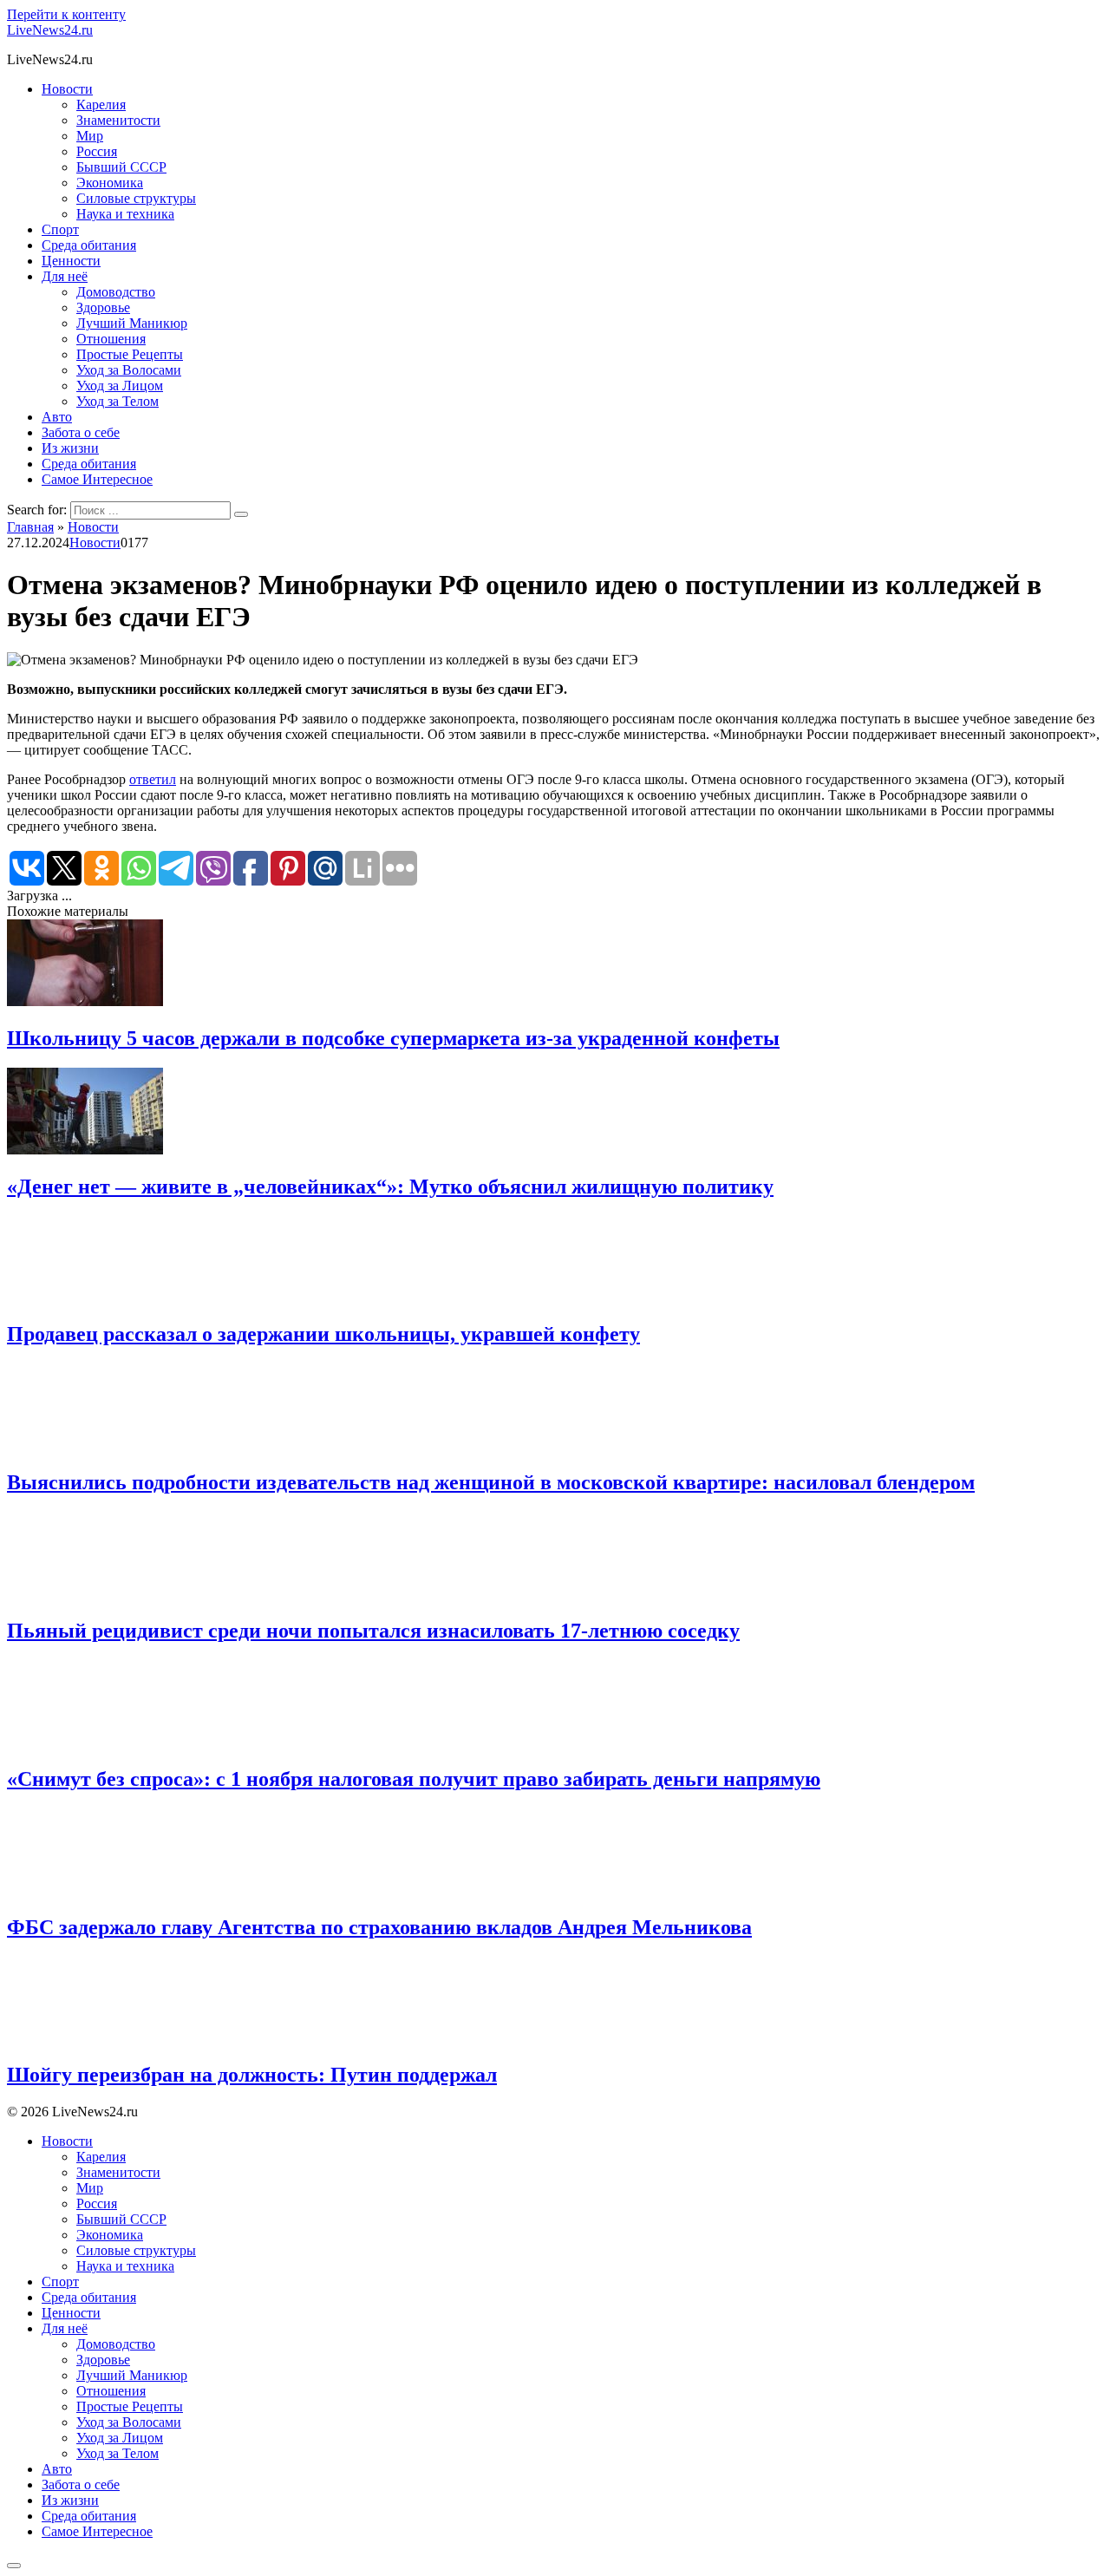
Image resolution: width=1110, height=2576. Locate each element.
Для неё (65, 276)
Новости (67, 89)
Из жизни (70, 448)
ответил (153, 779)
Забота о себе (81, 432)
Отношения (111, 339)
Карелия (101, 105)
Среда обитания (89, 245)
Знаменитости (118, 120)
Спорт (60, 229)
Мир (90, 136)
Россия (97, 151)
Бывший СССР (121, 167)
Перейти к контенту (66, 14)
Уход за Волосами (129, 370)
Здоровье (103, 307)
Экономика (110, 183)
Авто (57, 417)
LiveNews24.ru (50, 30)
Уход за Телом (118, 401)
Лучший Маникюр (132, 323)
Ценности (71, 261)
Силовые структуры (136, 198)
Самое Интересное (97, 479)
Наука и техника (125, 214)
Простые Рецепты (130, 354)
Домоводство (116, 292)
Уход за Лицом (120, 386)
